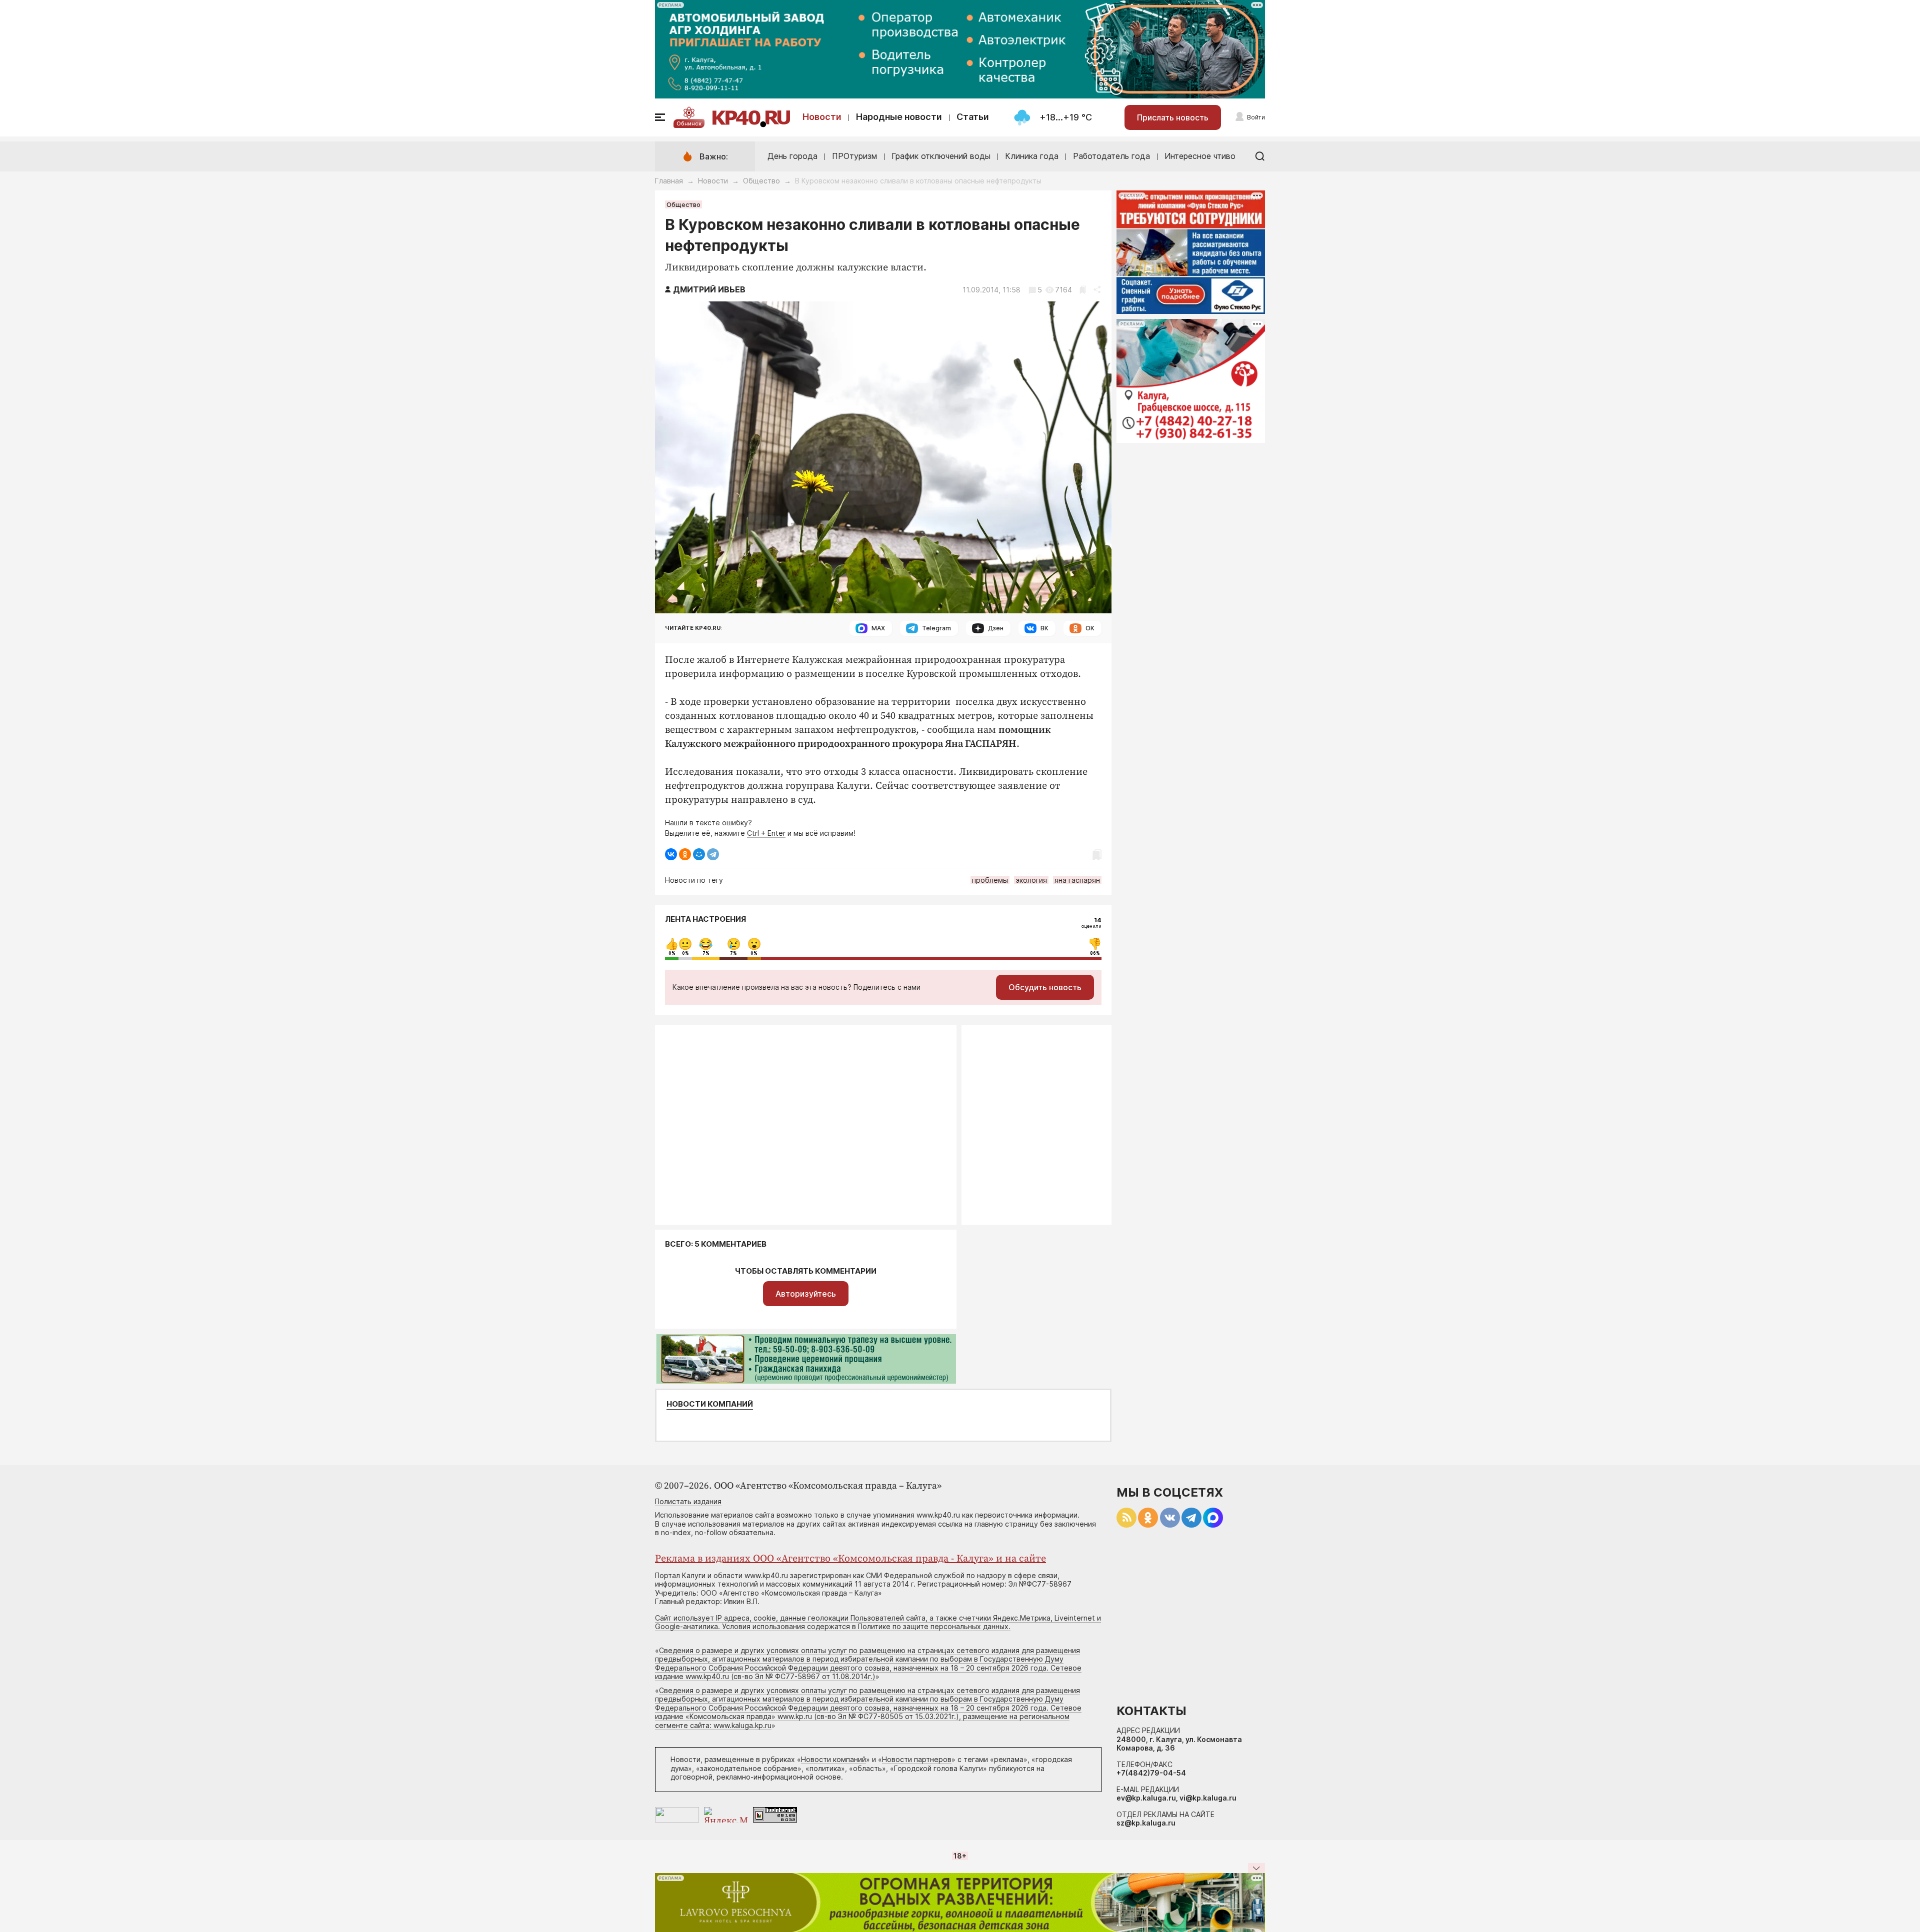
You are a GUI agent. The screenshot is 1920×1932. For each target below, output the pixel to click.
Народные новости (899, 117)
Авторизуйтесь (806, 1294)
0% (672, 953)
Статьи (973, 117)
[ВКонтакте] (671, 854)
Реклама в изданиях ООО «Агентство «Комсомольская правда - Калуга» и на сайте (850, 1559)
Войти (1256, 117)
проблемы (990, 880)
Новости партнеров (917, 1759)
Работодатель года (1111, 156)
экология (1031, 880)
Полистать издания (688, 1501)
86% (1095, 953)
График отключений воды (941, 156)
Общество (761, 181)
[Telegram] (713, 854)
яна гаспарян (1077, 880)
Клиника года (1032, 156)
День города (792, 156)
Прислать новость (1173, 117)
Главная (669, 181)
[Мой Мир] (699, 854)
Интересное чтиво (1200, 156)
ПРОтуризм (854, 156)
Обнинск (689, 123)
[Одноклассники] (685, 854)
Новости (822, 117)
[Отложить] (1083, 290)
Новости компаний (710, 1404)
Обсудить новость (1045, 987)
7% (706, 953)
